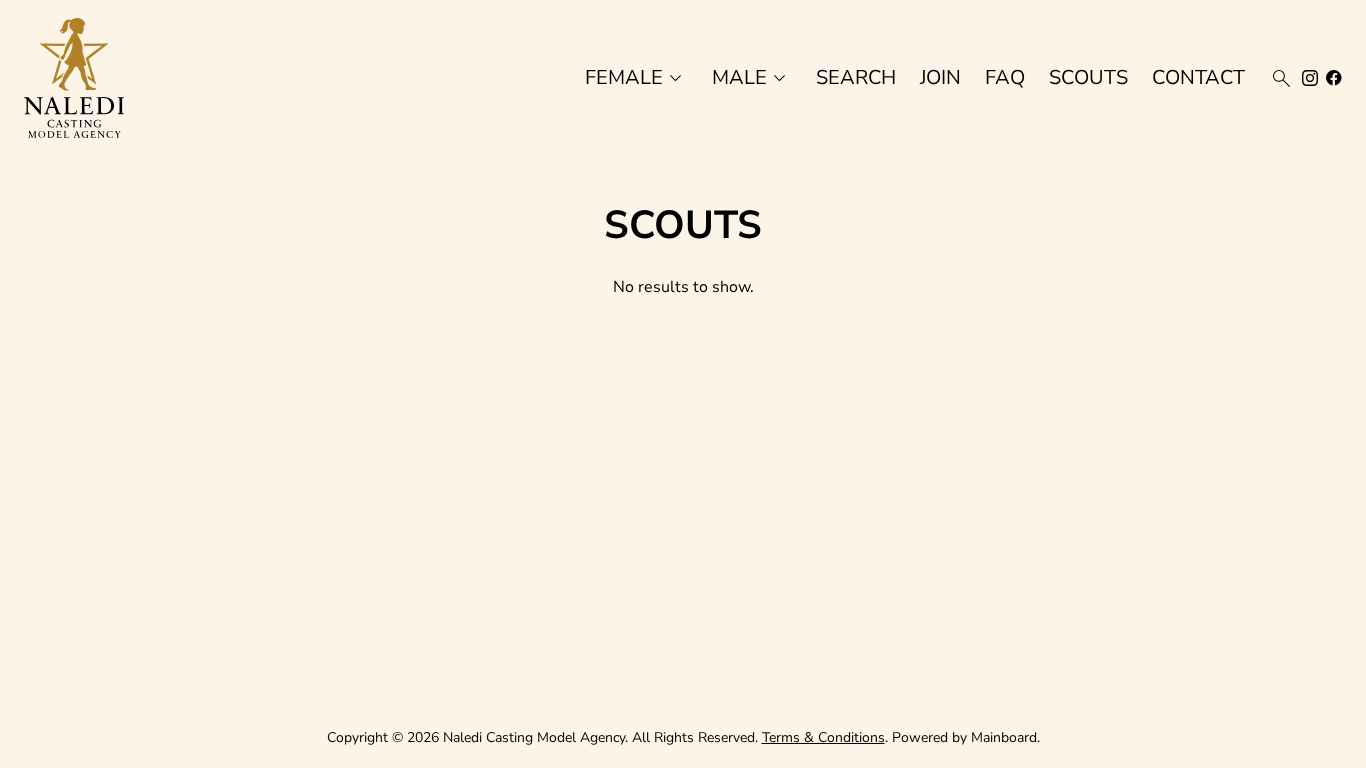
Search (856, 78)
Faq (1005, 78)
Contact (1198, 78)
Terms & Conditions (823, 737)
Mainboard (1004, 737)
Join (940, 78)
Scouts (1088, 78)
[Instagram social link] (1310, 78)
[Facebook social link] (1334, 78)
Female (636, 78)
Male (752, 78)
